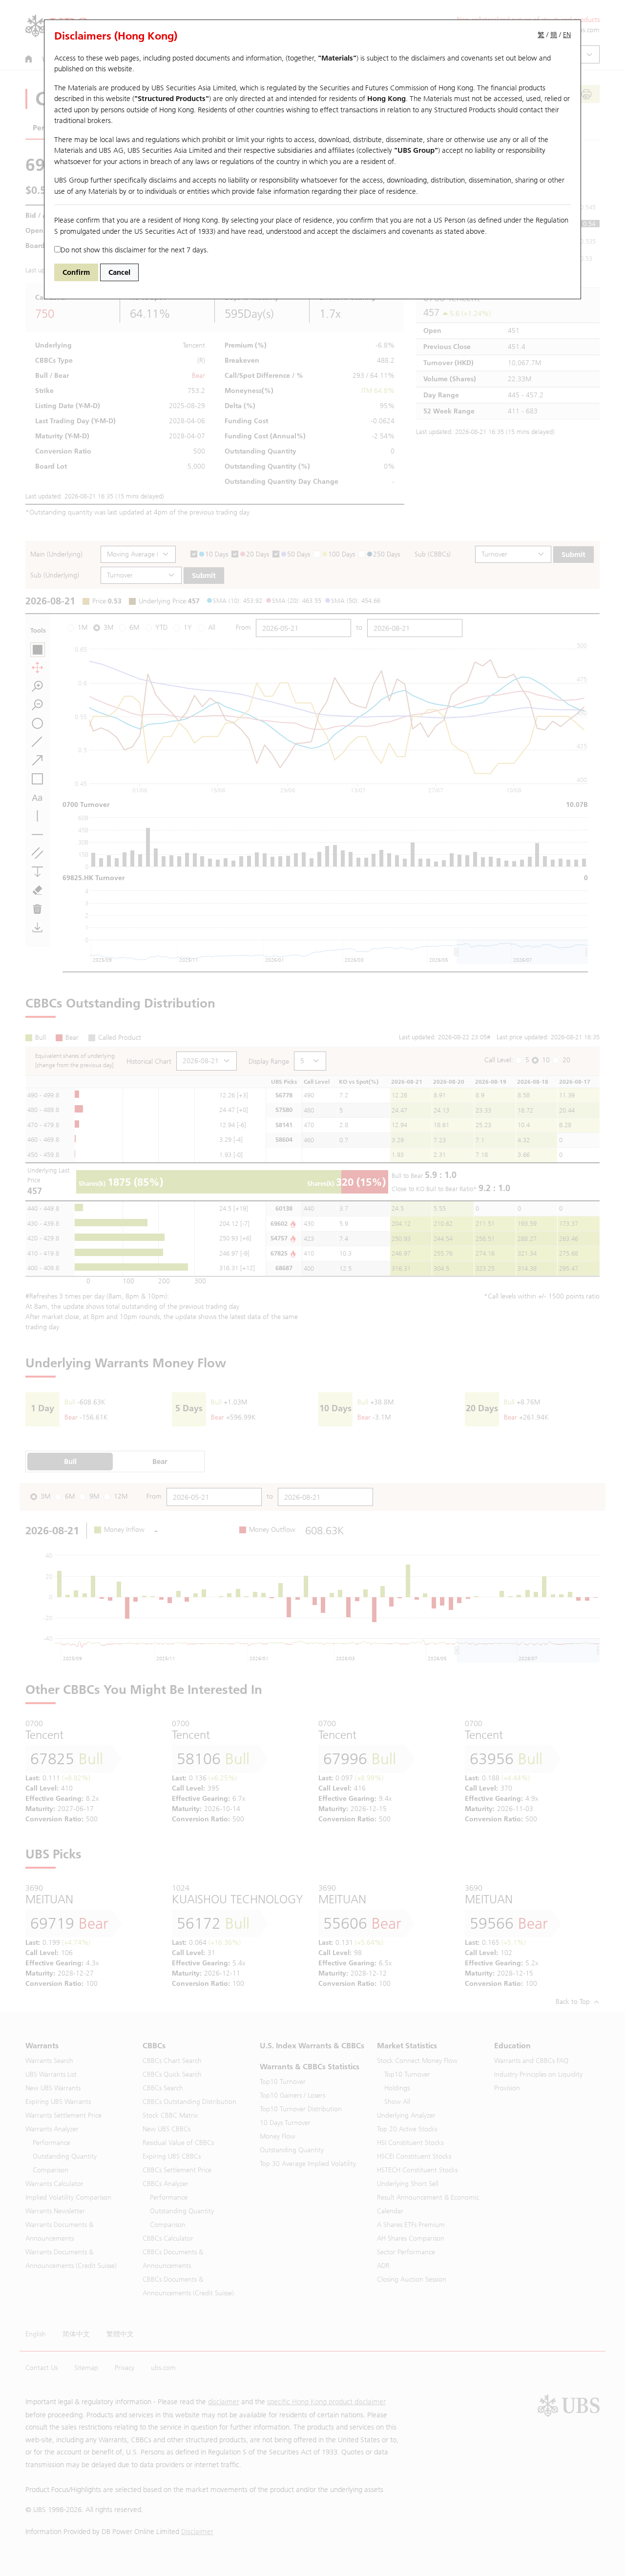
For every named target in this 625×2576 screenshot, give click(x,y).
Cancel (119, 272)
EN (567, 35)
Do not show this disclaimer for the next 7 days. (135, 250)
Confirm (76, 272)
